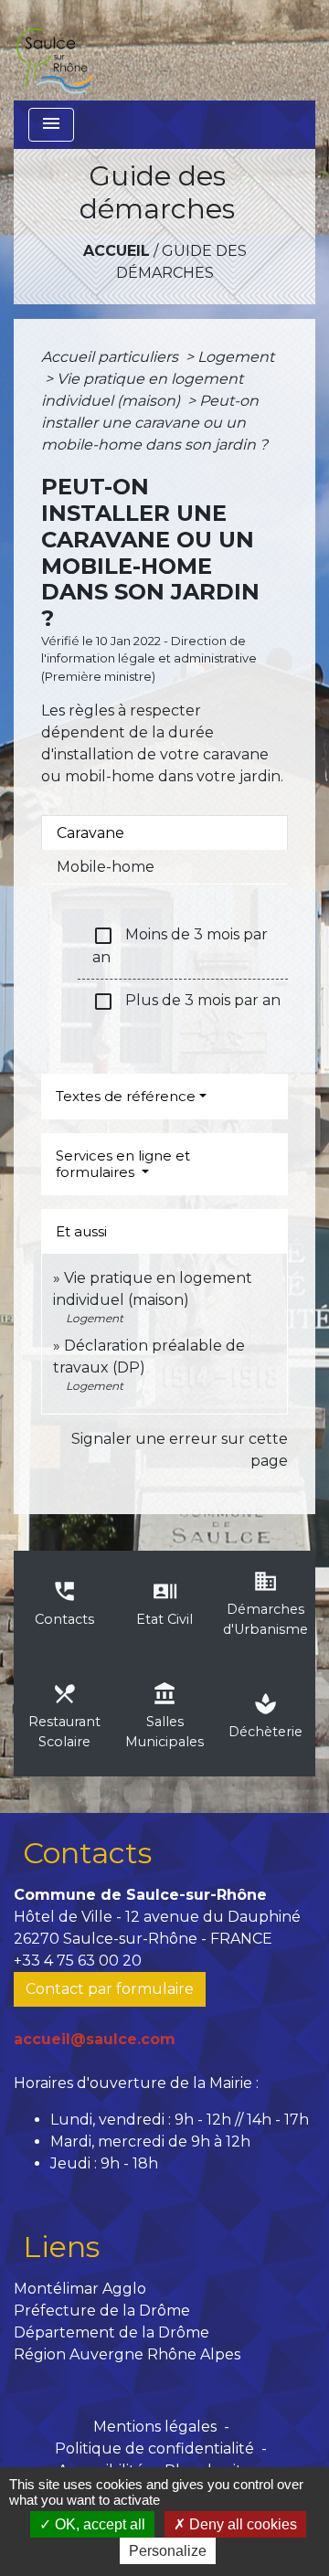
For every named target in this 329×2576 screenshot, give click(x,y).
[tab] (164, 832)
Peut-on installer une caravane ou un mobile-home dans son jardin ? (154, 423)
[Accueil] (54, 50)
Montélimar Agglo (80, 2289)
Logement (236, 357)
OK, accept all (98, 2524)
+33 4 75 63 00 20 (78, 1961)
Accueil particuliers (111, 357)
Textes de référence (126, 1096)
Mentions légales (155, 2427)
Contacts (87, 1853)
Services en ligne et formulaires (123, 1164)
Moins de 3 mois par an (180, 945)
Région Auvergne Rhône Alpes (127, 2354)
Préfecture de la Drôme (102, 2311)
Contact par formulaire (110, 1989)
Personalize (168, 2551)
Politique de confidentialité (154, 2449)
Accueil (117, 251)
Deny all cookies (241, 2524)
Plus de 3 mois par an (186, 1002)
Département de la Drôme (111, 2332)
